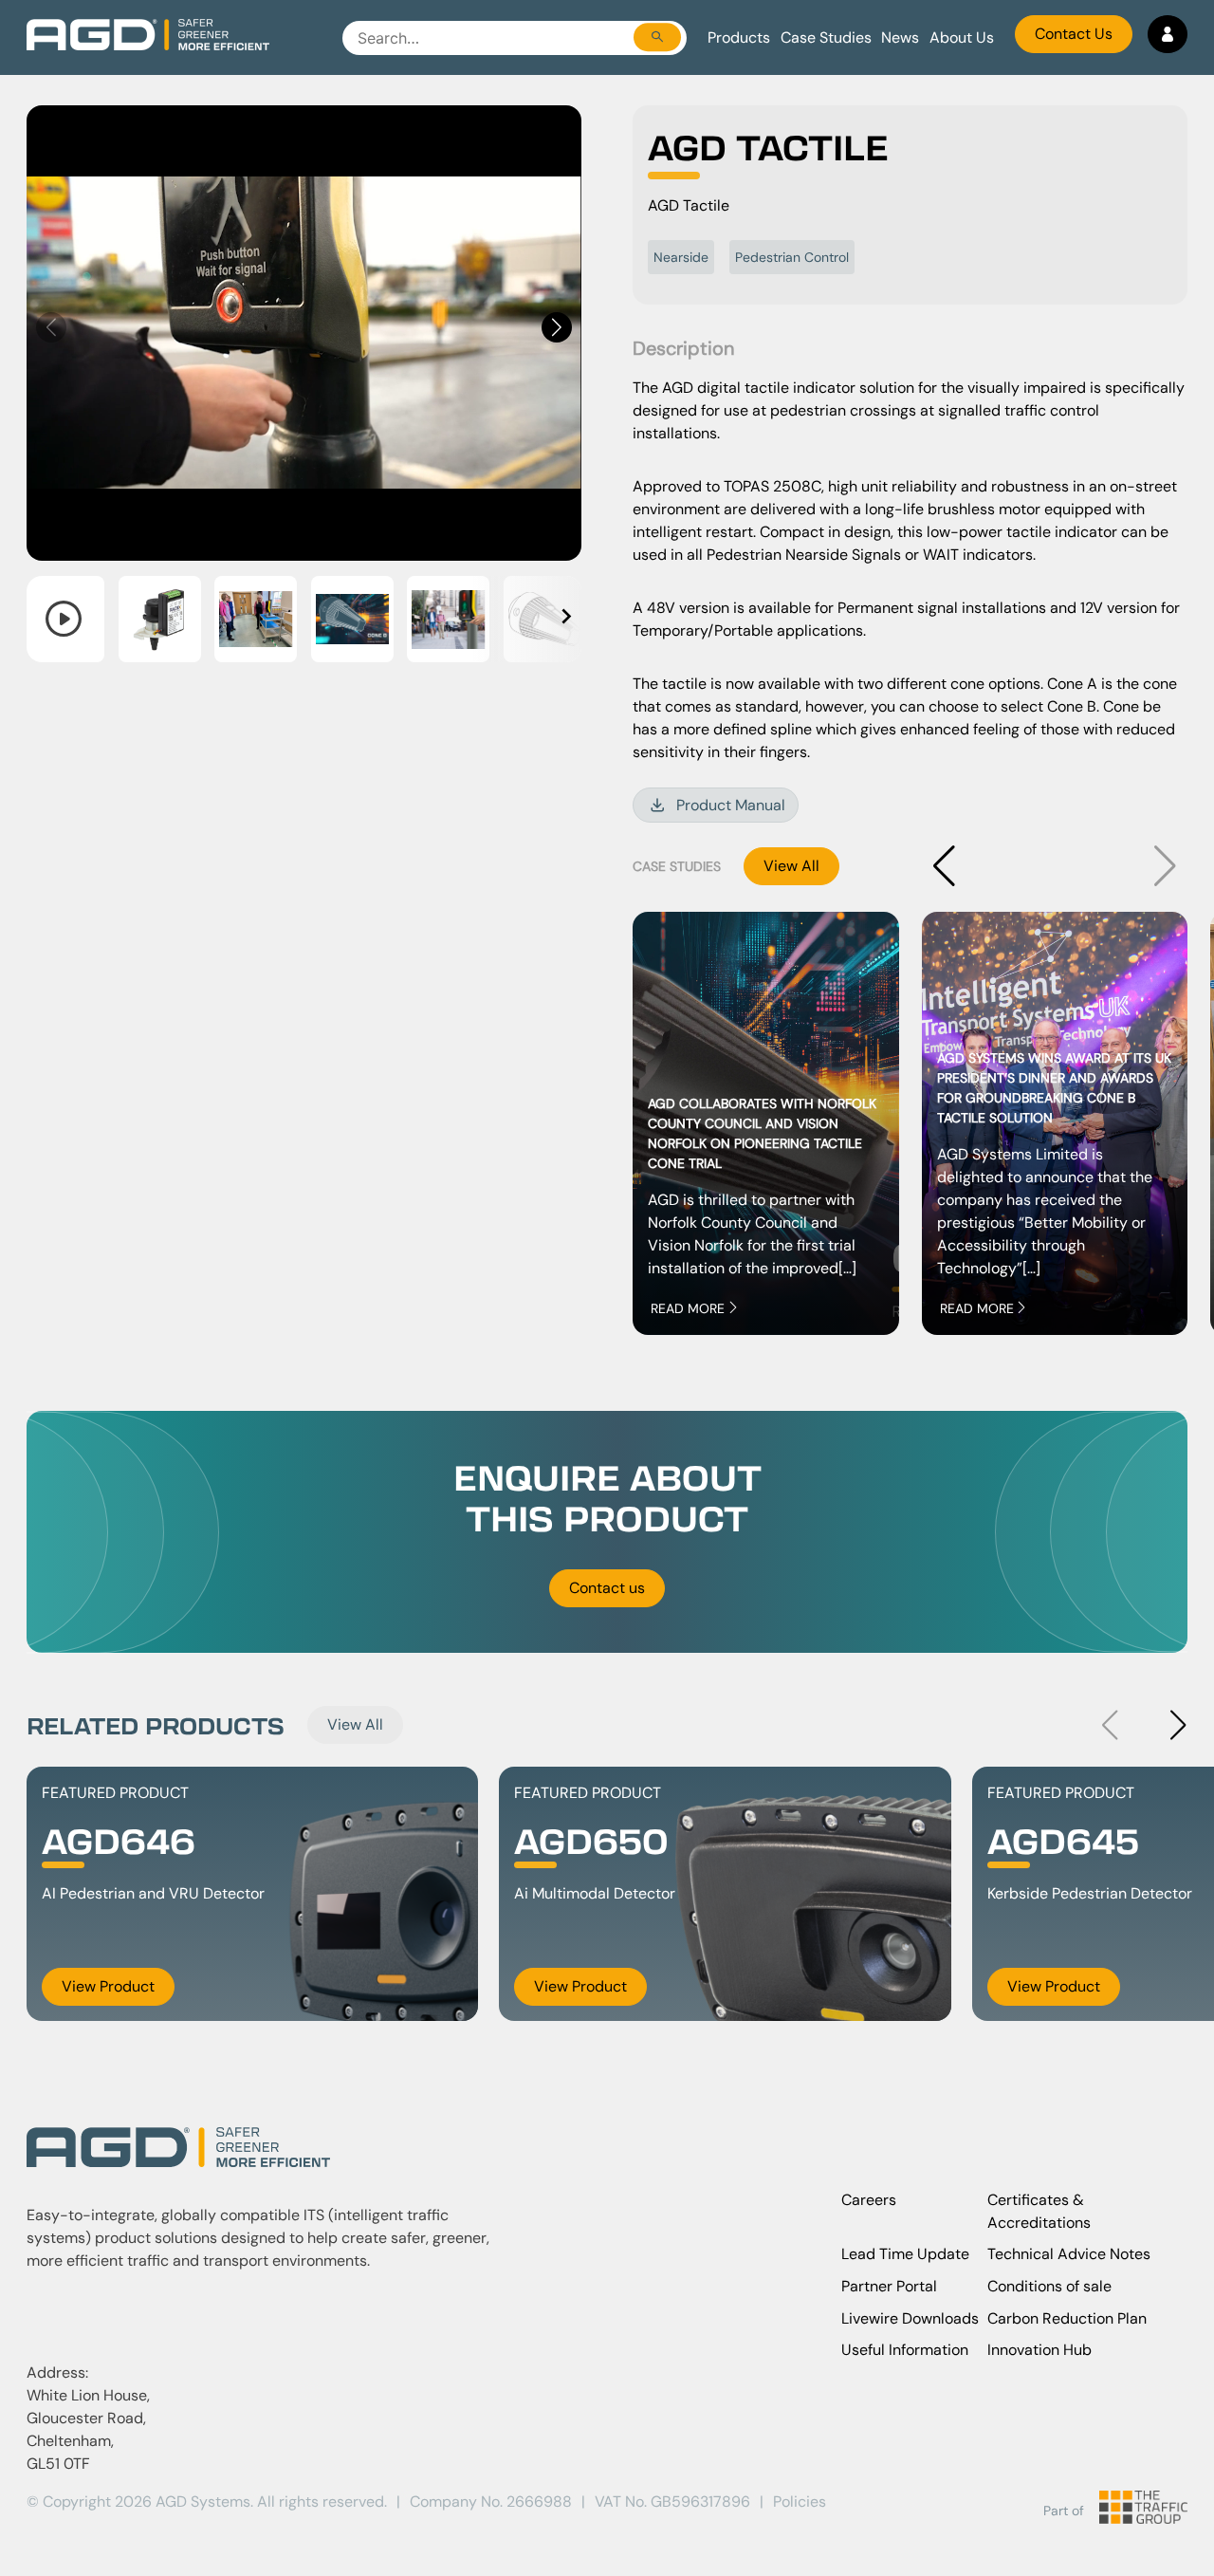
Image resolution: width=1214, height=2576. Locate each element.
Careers (869, 2200)
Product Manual (731, 805)
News (900, 37)
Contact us (607, 1588)
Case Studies (826, 37)
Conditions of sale (1049, 2286)
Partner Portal (889, 2286)
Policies (800, 2502)
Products (739, 37)
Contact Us (1074, 34)
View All (791, 866)
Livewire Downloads (910, 2318)
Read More (688, 1308)
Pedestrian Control (792, 257)
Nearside (681, 257)
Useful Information (905, 2350)
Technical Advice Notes (1069, 2254)
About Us (962, 37)
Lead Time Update (905, 2254)
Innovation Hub (1039, 2350)
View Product (108, 1986)
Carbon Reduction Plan (1067, 2318)
